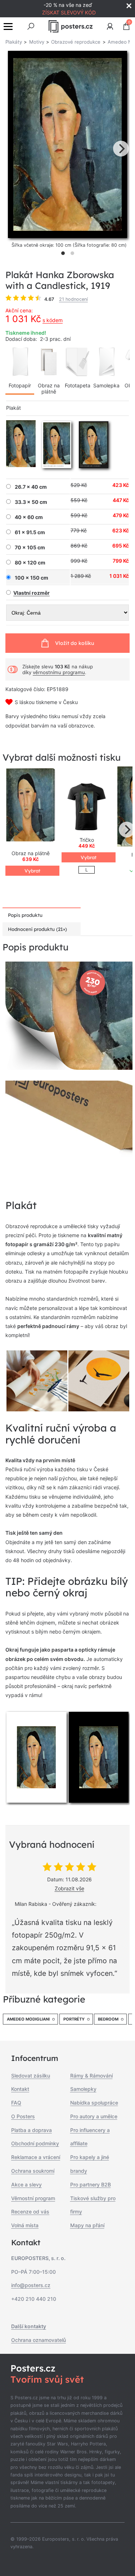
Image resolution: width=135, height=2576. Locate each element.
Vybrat (32, 871)
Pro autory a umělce (94, 2116)
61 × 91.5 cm (30, 532)
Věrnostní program (33, 2198)
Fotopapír (20, 385)
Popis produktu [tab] (25, 915)
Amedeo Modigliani (28, 2019)
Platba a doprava (31, 2130)
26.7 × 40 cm (31, 487)
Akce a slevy (26, 2184)
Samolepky (83, 2089)
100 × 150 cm (31, 578)
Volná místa (25, 2225)
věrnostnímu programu (59, 672)
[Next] (121, 149)
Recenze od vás (30, 2212)
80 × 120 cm (30, 563)
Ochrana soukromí (33, 2171)
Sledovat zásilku (31, 2076)
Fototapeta (78, 385)
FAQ (16, 2103)
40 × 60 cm (29, 517)
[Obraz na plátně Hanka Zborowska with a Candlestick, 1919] (31, 806)
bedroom (108, 2019)
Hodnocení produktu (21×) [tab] (37, 929)
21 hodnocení (73, 299)
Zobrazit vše (69, 1888)
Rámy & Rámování (91, 2076)
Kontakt (20, 2089)
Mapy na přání (87, 2225)
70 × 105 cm (30, 548)
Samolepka (106, 385)
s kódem (53, 320)
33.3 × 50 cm (31, 502)
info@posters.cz (31, 2285)
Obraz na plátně (49, 388)
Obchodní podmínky (35, 2143)
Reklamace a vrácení (36, 2157)
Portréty (74, 2019)
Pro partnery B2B (91, 2184)
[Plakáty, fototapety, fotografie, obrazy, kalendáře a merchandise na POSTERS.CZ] (70, 26)
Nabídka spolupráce (94, 2103)
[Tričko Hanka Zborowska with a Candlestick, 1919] (87, 806)
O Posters (23, 2116)
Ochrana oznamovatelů (39, 2340)
